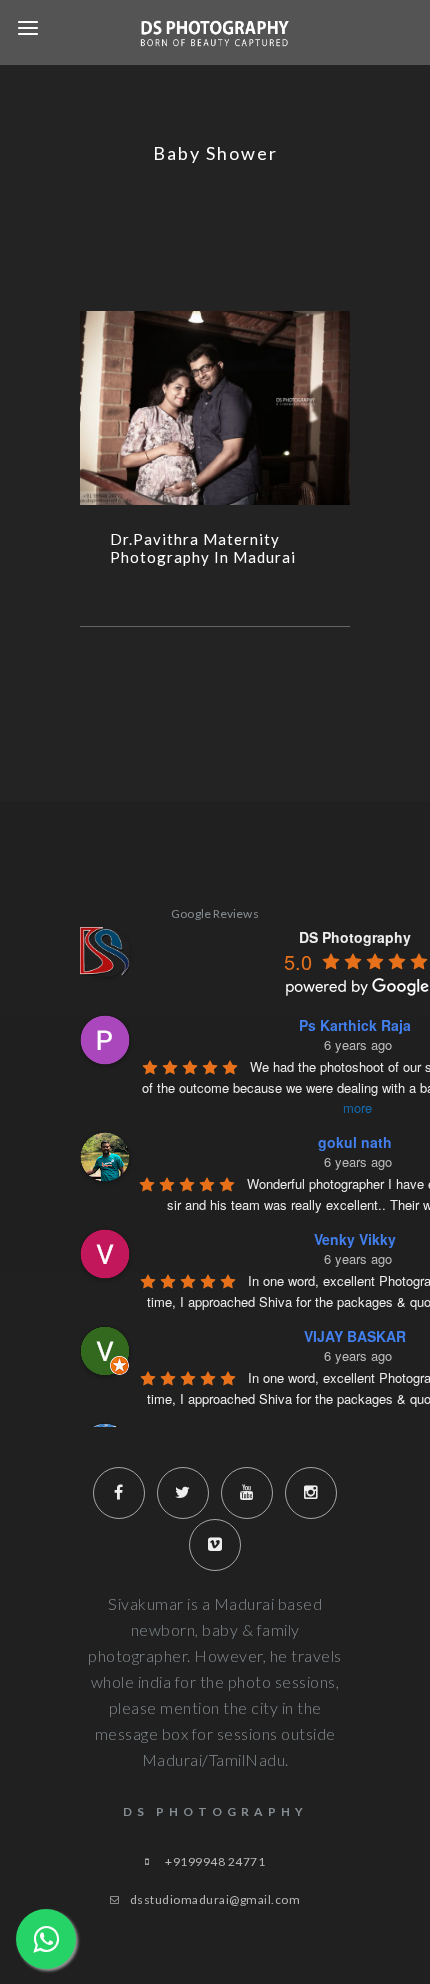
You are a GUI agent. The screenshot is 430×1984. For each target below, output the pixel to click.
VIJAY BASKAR (355, 1336)
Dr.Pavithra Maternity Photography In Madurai (203, 548)
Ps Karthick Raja (355, 1025)
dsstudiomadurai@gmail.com (215, 1899)
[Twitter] (183, 1493)
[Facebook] (119, 1493)
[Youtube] (247, 1493)
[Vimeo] (215, 1545)
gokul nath (355, 1142)
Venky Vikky (355, 1239)
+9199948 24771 (215, 1861)
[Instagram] (311, 1493)
